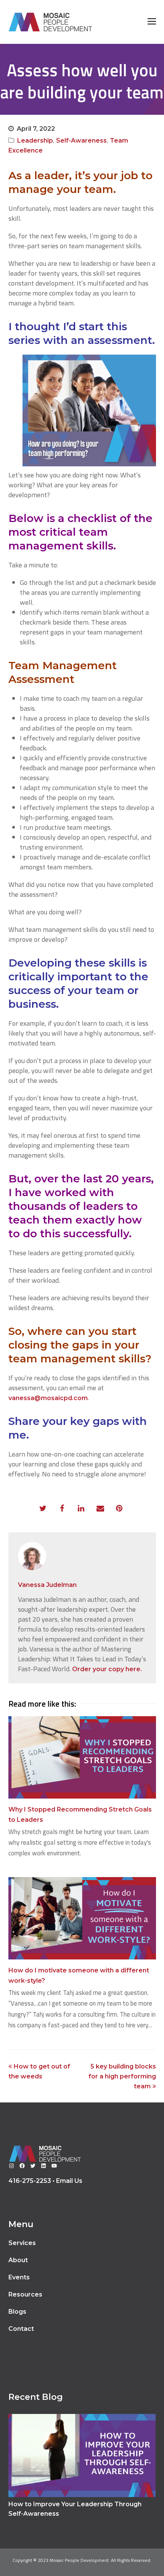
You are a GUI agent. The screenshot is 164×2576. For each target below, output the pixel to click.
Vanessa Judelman (47, 1585)
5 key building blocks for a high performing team (122, 2076)
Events (19, 2277)
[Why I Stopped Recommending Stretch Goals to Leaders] (82, 1757)
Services (22, 2243)
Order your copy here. (107, 1669)
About (18, 2260)
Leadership (35, 141)
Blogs (17, 2312)
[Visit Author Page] (82, 1556)
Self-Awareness (81, 141)
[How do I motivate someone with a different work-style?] (82, 1918)
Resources (25, 2294)
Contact (21, 2329)
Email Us (69, 2181)
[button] (43, 1509)
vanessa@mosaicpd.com (48, 1398)
